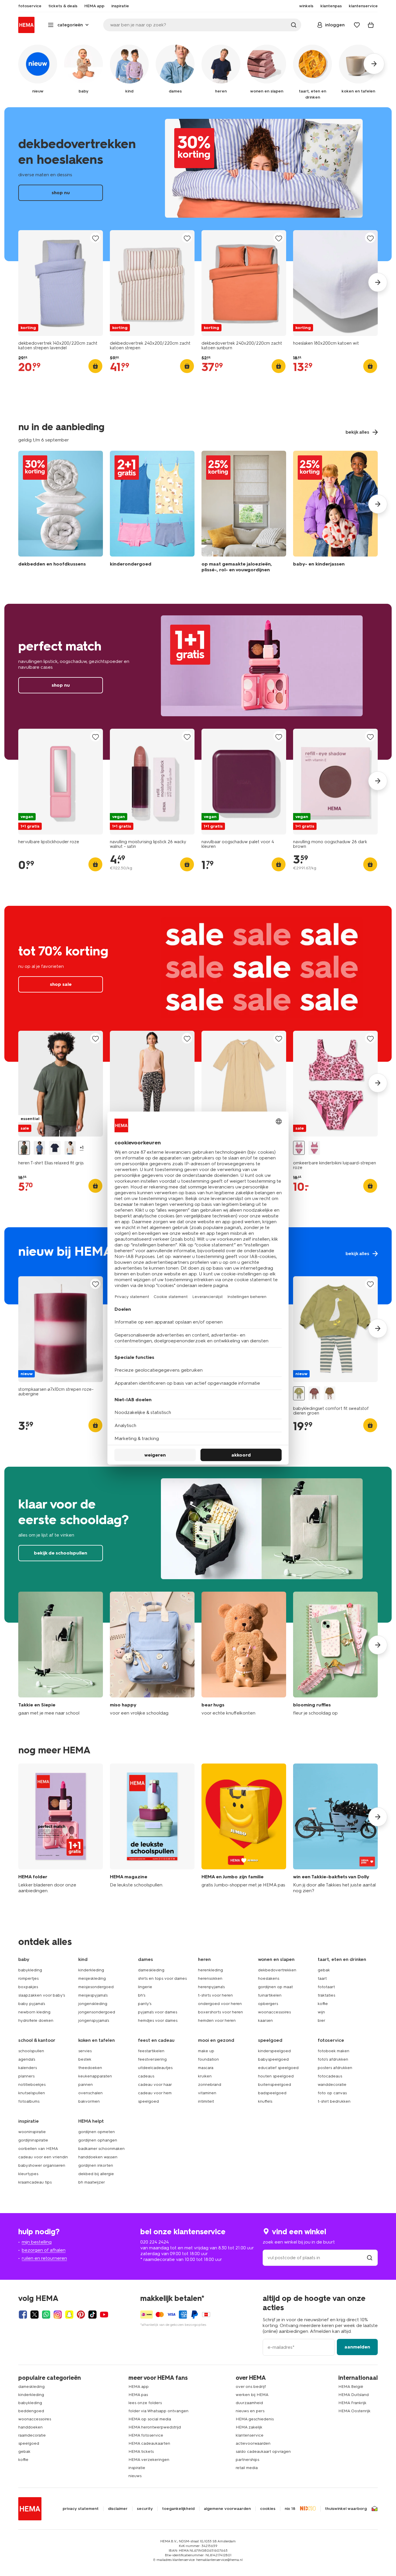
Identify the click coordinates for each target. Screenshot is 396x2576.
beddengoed (31, 2411)
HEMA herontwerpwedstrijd (155, 2427)
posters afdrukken (335, 2068)
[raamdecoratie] (244, 513)
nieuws (135, 2476)
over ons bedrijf (251, 2387)
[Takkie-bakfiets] (335, 1829)
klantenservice (250, 2435)
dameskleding (151, 1970)
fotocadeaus (330, 2076)
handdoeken (30, 2427)
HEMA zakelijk (249, 2427)
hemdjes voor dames (158, 2020)
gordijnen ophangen (98, 2140)
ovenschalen (90, 2093)
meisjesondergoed (96, 1987)
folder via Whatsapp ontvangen (158, 2411)
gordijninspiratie (33, 2140)
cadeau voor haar (155, 2085)
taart (322, 1978)
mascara (206, 2068)
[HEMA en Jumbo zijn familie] (244, 1829)
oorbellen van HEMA (38, 2149)
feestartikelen (151, 2051)
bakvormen (89, 2101)
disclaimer (118, 2509)
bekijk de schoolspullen (198, 1545)
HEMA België (351, 2387)
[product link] (61, 283)
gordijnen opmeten (97, 2132)
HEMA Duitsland (354, 2395)
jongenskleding (93, 2004)
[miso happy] (152, 1654)
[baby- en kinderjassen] (335, 513)
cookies (268, 2509)
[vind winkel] (370, 2258)
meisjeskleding (92, 1978)
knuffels (265, 2101)
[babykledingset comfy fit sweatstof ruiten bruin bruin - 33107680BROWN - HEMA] (314, 1394)
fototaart (326, 1987)
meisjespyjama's (93, 1995)
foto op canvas (332, 2093)
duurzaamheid (249, 2403)
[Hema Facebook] (23, 2315)
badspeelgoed (272, 2093)
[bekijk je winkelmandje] (371, 25)
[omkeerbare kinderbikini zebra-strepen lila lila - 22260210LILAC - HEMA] (314, 1148)
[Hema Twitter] (34, 2315)
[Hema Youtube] (104, 2315)
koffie (323, 2004)
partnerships (247, 2460)
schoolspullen (31, 2051)
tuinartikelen (270, 1995)
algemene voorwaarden (227, 2509)
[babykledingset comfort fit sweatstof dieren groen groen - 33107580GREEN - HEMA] (299, 1394)
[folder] (61, 1829)
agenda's (27, 2059)
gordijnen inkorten (96, 2165)
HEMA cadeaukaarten (149, 2443)
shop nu (198, 184)
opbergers (268, 2004)
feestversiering (152, 2059)
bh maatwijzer (92, 2182)
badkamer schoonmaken (101, 2149)
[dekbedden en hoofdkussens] (61, 513)
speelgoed (148, 2101)
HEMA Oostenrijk (354, 2411)
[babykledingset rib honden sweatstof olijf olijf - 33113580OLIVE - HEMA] (330, 1394)
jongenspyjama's (94, 2020)
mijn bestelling (37, 2242)
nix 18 (290, 2509)
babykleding (30, 1970)
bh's (142, 1995)
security (145, 2509)
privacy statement (81, 2509)
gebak (324, 1970)
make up (206, 2051)
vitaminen (207, 2093)
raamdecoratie (32, 2435)
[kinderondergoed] (152, 513)
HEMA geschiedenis (255, 2419)
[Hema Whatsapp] (46, 2315)
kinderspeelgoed (274, 2051)
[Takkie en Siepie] (61, 1654)
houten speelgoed (276, 2076)
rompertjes (28, 1978)
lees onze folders (145, 2403)
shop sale (198, 984)
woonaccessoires (274, 2012)
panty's (145, 2004)
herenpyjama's (211, 1987)
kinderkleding (91, 1970)
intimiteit (206, 2101)
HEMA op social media (150, 2419)
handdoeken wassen (98, 2157)
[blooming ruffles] (335, 1654)
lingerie (145, 1987)
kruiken (205, 2076)
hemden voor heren (217, 2020)
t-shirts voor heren (215, 1995)
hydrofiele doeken (36, 2020)
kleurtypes (28, 2174)
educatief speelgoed (278, 2068)
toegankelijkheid (178, 2509)
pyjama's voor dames (158, 2012)
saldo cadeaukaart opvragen (263, 2452)
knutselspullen (32, 2093)
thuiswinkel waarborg (346, 2509)
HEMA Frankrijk (352, 2403)
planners (26, 2076)
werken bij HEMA (252, 2395)
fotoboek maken (334, 2051)
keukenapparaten (95, 2076)
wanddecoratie (332, 2085)
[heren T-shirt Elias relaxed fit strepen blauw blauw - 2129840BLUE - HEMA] (39, 1148)
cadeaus (146, 2076)
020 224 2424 (155, 2242)
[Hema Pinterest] (81, 2315)
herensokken (210, 1978)
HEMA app (139, 2387)
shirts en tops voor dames (162, 1978)
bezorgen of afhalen (44, 2250)
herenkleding (210, 1970)
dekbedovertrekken (277, 1970)
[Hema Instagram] (58, 2315)
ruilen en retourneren (44, 2258)
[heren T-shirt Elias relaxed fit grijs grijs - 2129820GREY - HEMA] (24, 1148)
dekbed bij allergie (96, 2174)
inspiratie (137, 2468)
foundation (208, 2059)
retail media (247, 2468)
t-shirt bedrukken (334, 2101)
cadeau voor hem (155, 2093)
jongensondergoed (97, 2012)
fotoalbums (29, 2101)
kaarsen (265, 2020)
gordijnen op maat (275, 1987)
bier (321, 2020)
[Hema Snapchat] (69, 2315)
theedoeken (90, 2068)
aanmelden (357, 2347)
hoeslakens (269, 1978)
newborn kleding (34, 2012)
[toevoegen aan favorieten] (95, 238)
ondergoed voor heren (220, 2004)
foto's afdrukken (333, 2059)
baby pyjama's (32, 2004)
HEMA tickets (141, 2452)
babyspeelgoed (273, 2059)
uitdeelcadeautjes (155, 2068)
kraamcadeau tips (35, 2182)
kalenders (28, 2068)
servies (85, 2051)
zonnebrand (210, 2085)
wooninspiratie (32, 2132)
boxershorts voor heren (220, 2012)
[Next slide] (378, 282)
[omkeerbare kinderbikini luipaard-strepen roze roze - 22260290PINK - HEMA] (299, 1148)
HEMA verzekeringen (149, 2460)
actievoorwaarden (253, 2443)
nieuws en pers (250, 2411)
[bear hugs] (244, 1654)
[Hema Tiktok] (92, 2315)
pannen (86, 2085)
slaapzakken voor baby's (42, 1995)
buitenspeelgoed (275, 2085)
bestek (85, 2059)
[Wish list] (357, 25)
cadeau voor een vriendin (43, 2157)
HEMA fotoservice (146, 2435)
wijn (321, 2012)
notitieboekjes (32, 2085)
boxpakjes (28, 1987)
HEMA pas (138, 2395)
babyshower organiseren (42, 2165)
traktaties (326, 1995)
